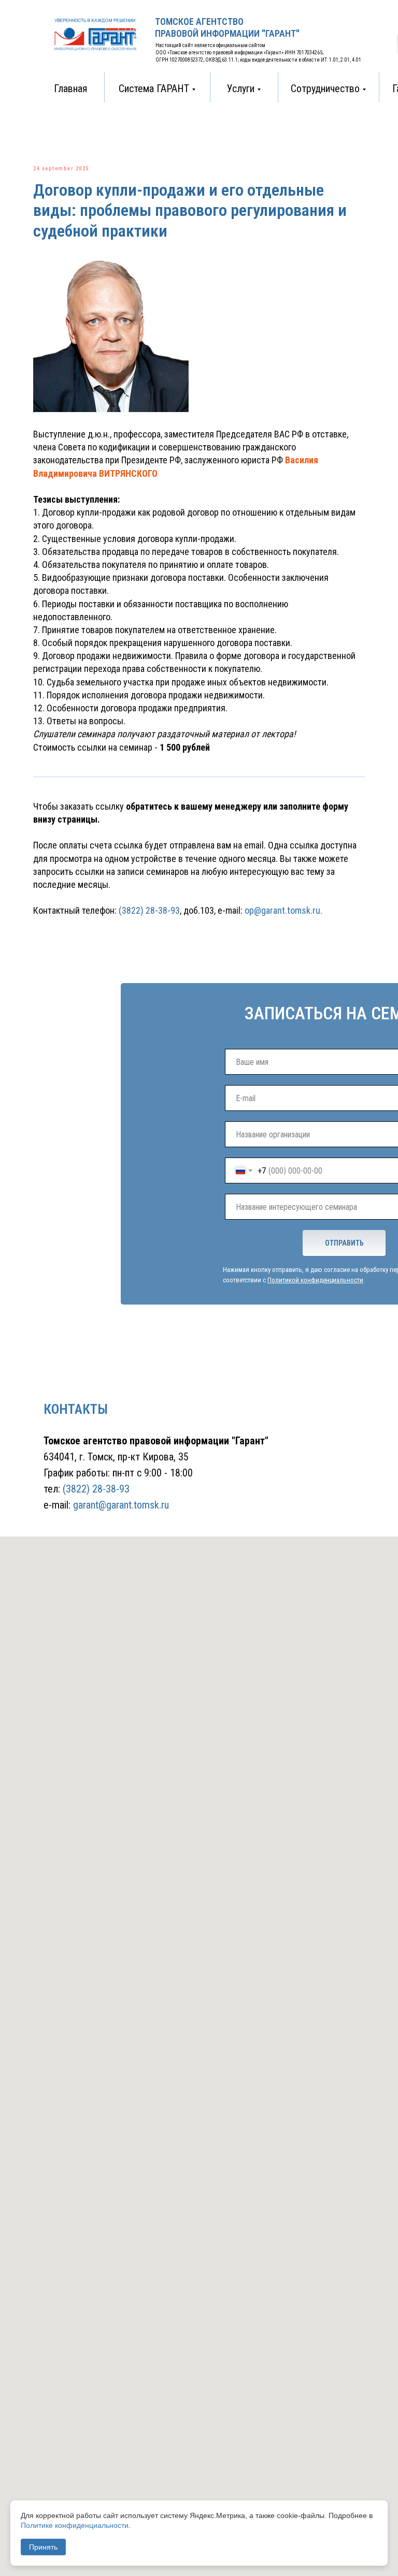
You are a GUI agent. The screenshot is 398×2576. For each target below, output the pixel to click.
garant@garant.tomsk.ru (121, 1505)
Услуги (241, 89)
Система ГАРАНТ (154, 89)
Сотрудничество (325, 89)
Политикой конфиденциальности (315, 1280)
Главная (70, 89)
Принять (43, 2547)
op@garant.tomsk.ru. (283, 910)
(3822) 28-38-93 (148, 910)
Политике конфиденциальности (75, 2525)
